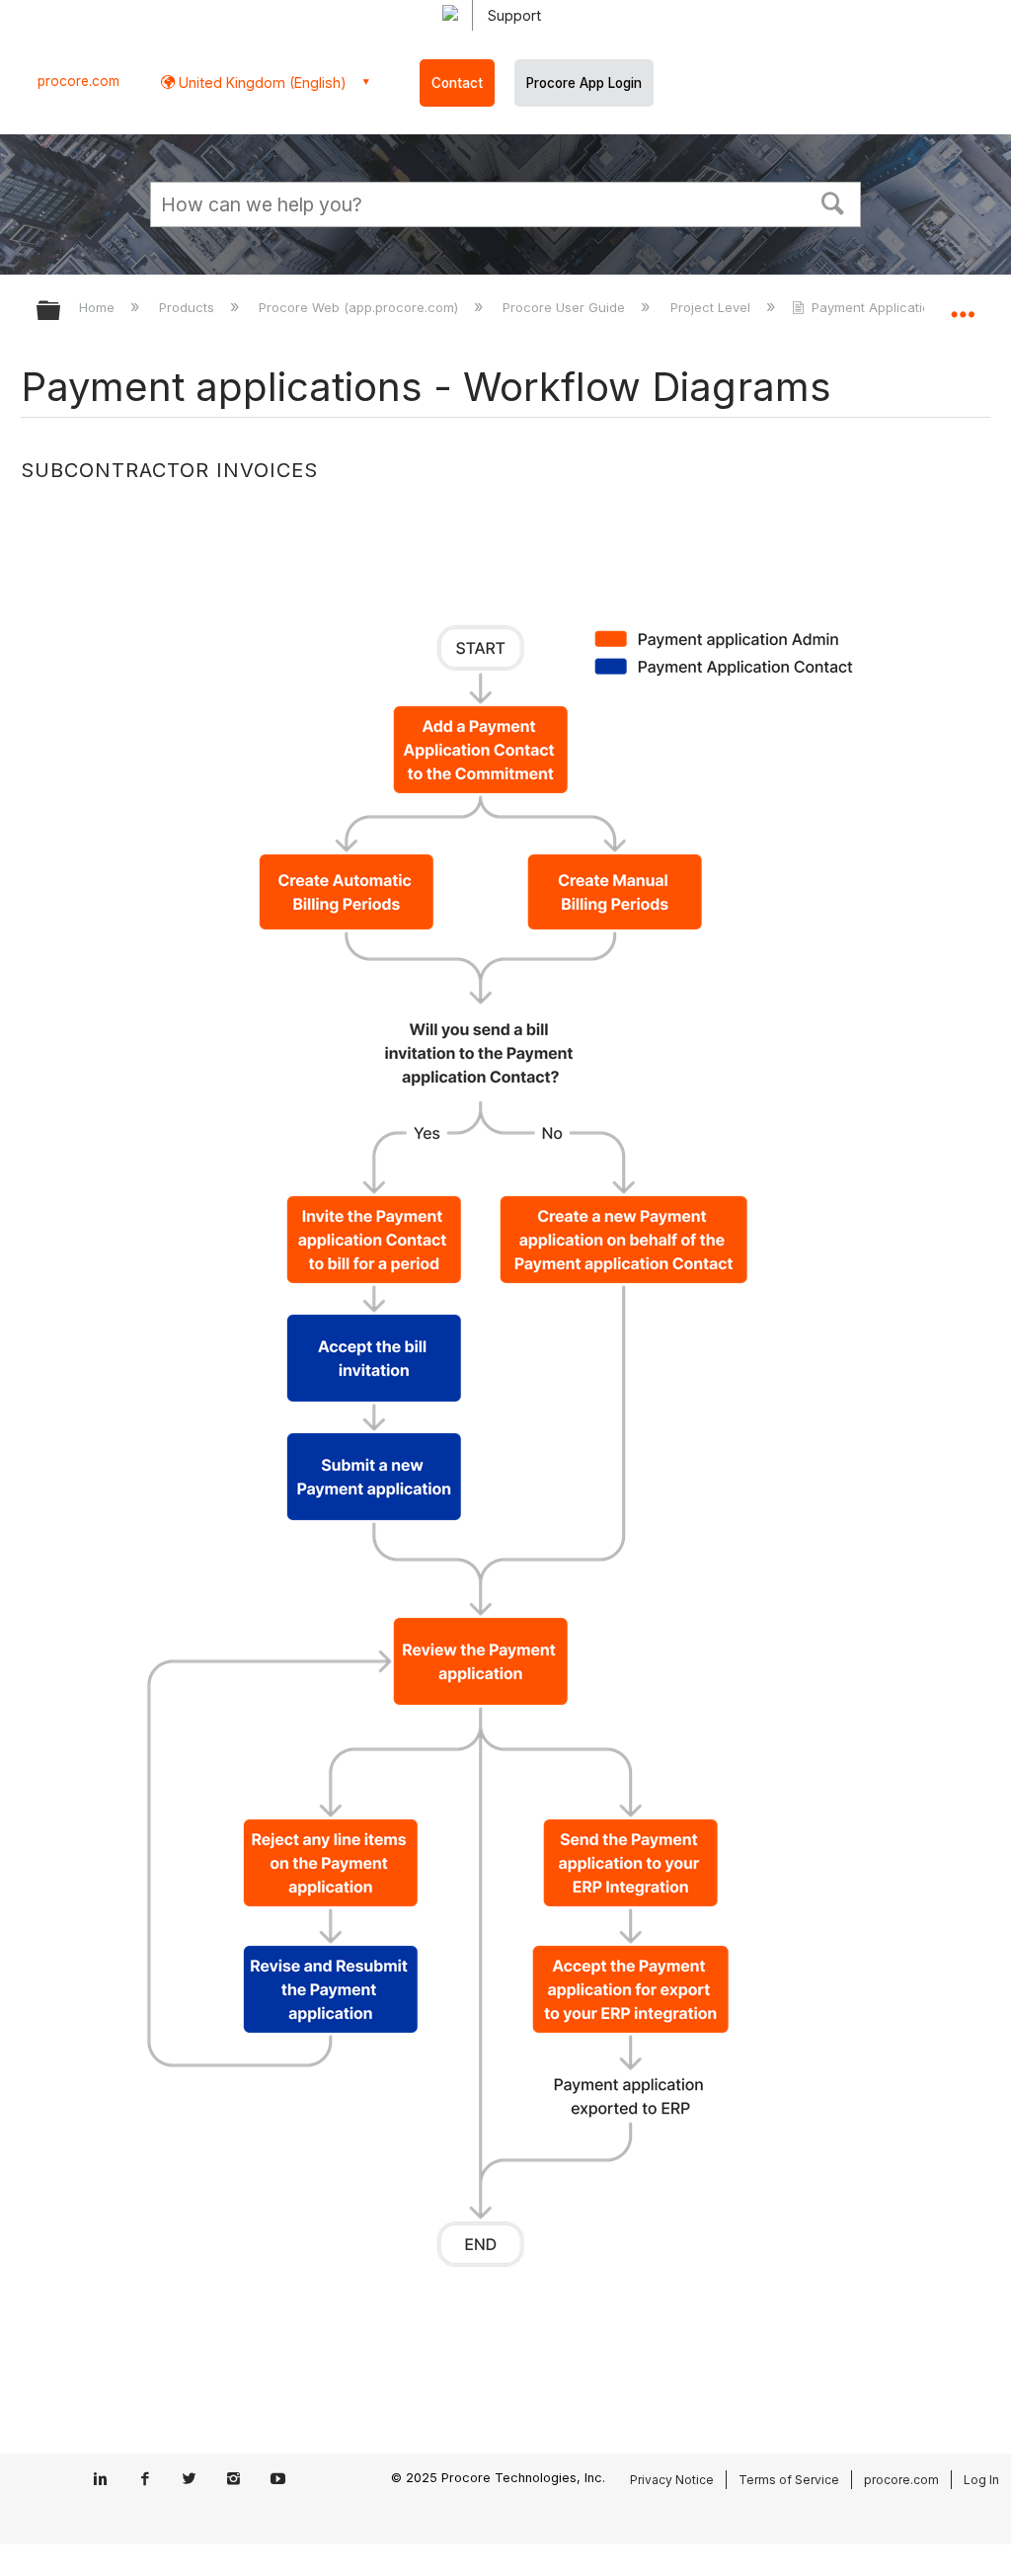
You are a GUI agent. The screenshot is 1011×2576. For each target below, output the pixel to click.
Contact (457, 83)
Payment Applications (878, 307)
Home (99, 307)
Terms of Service (789, 2480)
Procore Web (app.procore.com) (360, 307)
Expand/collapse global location (963, 304)
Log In (981, 2480)
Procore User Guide (566, 307)
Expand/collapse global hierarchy (61, 312)
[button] (833, 201)
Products (189, 307)
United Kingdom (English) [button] (261, 82)
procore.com (78, 81)
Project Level (712, 307)
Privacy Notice (672, 2480)
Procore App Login (584, 83)
